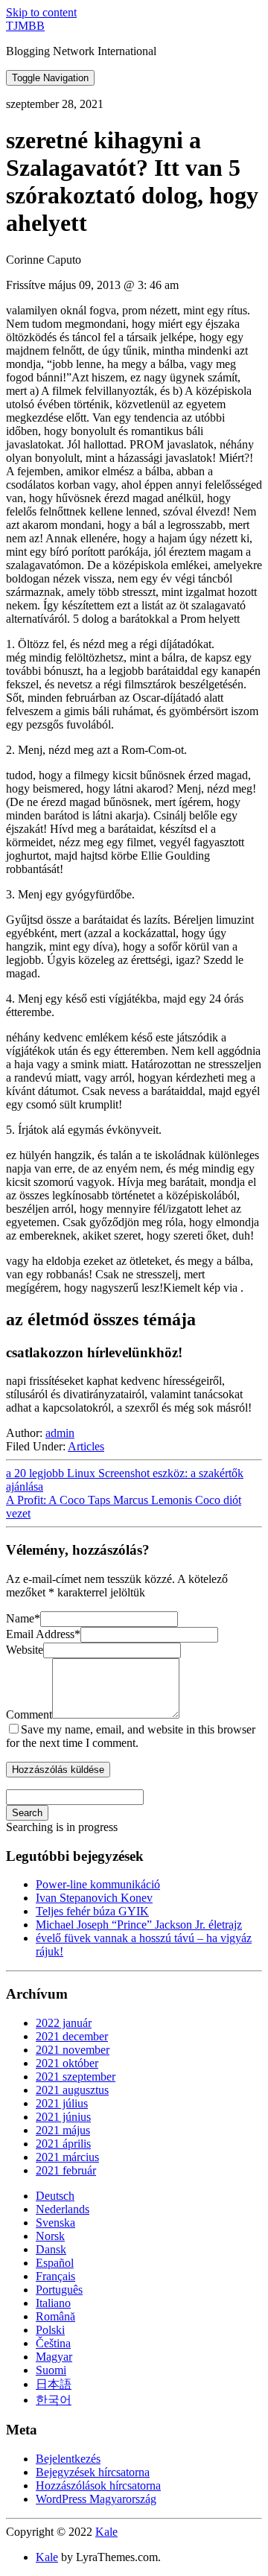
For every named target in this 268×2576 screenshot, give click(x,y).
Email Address (43, 1634)
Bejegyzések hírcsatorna (93, 2472)
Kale (106, 2532)
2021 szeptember (76, 2077)
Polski (50, 2330)
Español (55, 2263)
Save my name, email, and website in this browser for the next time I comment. (131, 1736)
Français (55, 2276)
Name (23, 1618)
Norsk (50, 2236)
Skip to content (41, 12)
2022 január (64, 2023)
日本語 (54, 2384)
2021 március (67, 2157)
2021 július (62, 2103)
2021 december (72, 2036)
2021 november (73, 2050)
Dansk (51, 2249)
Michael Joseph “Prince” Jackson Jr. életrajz (139, 1925)
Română (55, 2316)
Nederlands (63, 2209)
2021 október (67, 2063)
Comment (29, 1714)
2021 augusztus (72, 2090)
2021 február (66, 2170)
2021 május (63, 2130)
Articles (86, 1446)
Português (59, 2290)
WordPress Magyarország (96, 2499)
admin (60, 1433)
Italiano (53, 2303)
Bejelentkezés (68, 2459)
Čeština (53, 2343)
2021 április (63, 2144)
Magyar (54, 2357)
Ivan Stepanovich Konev (94, 1898)
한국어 (54, 2400)
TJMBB (25, 26)
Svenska (55, 2223)
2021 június (63, 2117)
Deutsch (55, 2196)
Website (25, 1650)
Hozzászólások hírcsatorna (98, 2485)
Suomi (51, 2370)
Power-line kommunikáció (98, 1884)
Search (27, 1813)
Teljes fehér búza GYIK (92, 1911)
